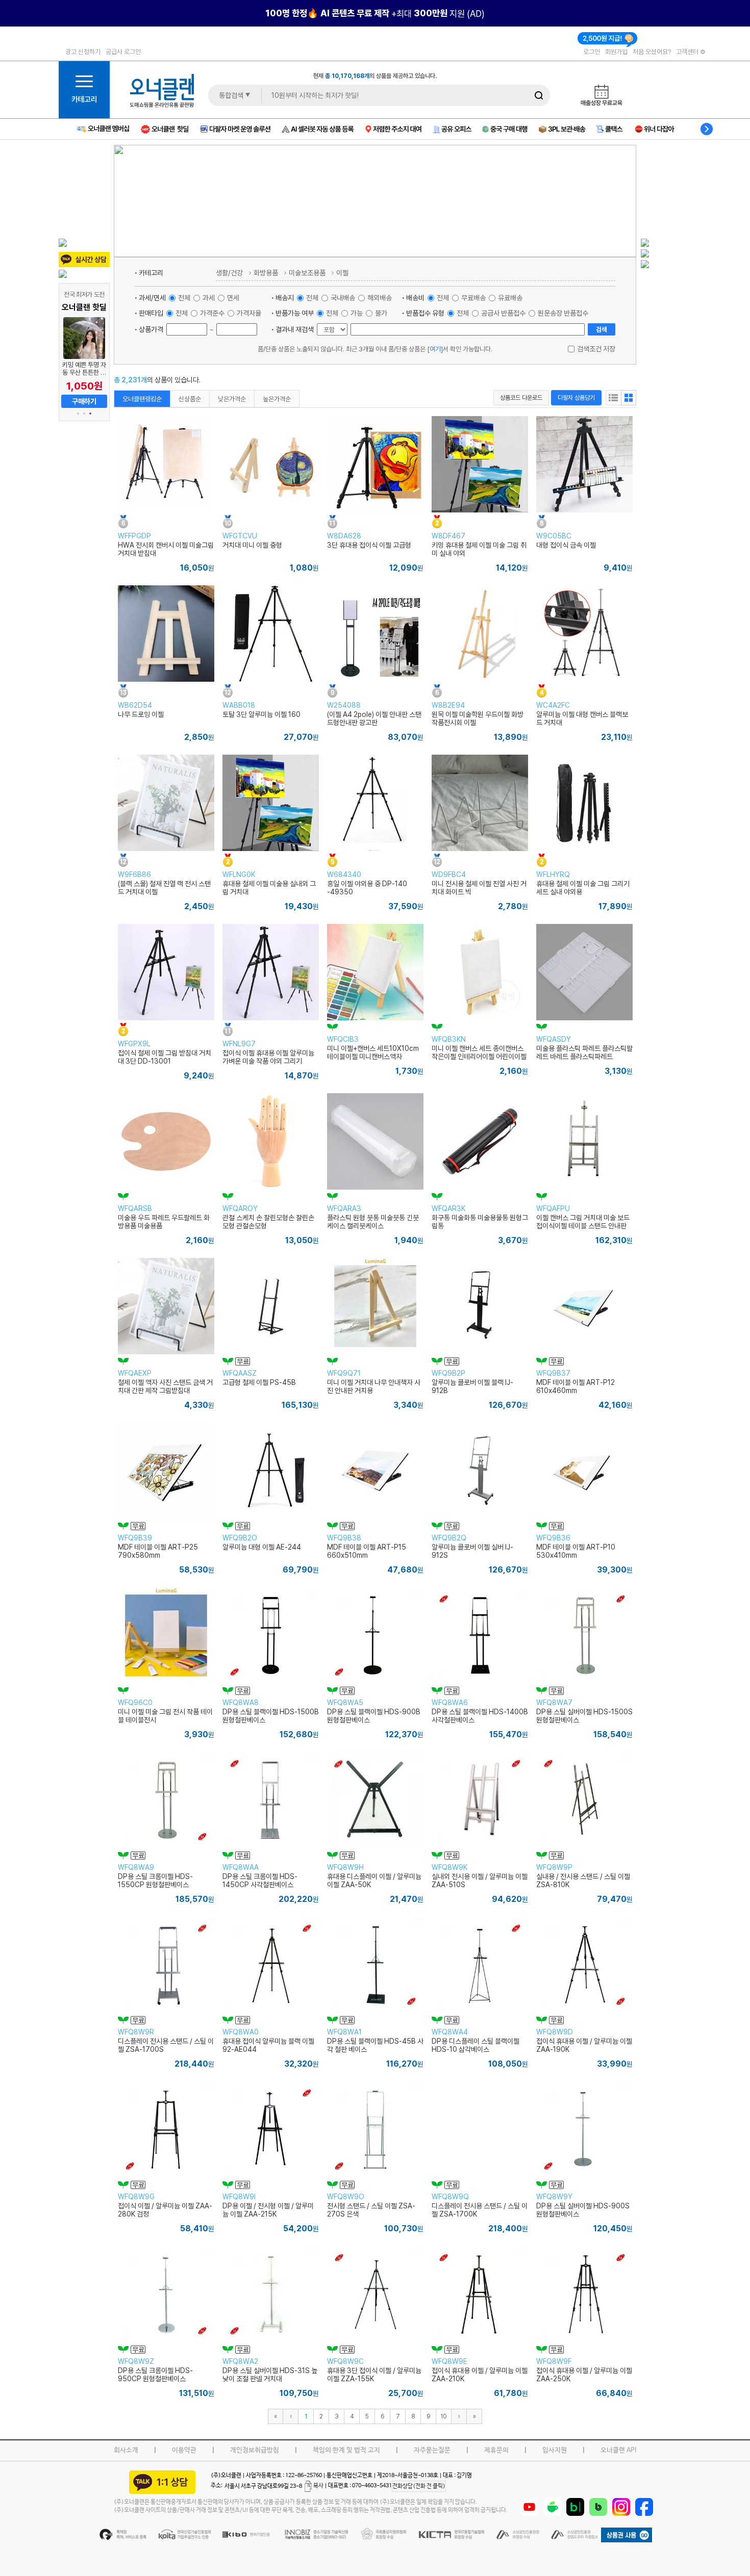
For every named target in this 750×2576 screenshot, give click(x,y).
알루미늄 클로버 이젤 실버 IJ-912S (472, 1551)
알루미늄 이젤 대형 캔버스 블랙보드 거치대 (582, 718)
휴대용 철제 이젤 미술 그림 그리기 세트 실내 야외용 (583, 888)
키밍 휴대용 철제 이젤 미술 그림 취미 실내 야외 (479, 549)
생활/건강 (229, 273)
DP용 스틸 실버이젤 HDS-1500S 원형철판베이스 (584, 1716)
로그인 (592, 51)
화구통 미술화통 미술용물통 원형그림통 (480, 1222)
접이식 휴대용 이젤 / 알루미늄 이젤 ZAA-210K (480, 2375)
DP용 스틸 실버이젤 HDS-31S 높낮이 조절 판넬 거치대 (270, 2375)
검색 (602, 329)
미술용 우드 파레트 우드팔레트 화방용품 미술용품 (164, 1222)
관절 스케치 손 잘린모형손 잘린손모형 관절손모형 (268, 1222)
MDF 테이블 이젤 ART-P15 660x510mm (367, 1551)
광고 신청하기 (83, 51)
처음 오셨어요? (652, 51)
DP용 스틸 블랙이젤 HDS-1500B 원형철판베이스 (271, 1716)
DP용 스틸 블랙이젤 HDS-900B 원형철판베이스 (374, 1716)
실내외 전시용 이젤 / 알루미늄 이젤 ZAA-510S (480, 1881)
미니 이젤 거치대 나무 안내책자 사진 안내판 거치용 (374, 1386)
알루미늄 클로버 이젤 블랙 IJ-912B (472, 1386)
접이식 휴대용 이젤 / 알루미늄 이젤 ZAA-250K (584, 2375)
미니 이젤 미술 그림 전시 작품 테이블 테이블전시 (165, 1716)
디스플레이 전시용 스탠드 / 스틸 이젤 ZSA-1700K (480, 2210)
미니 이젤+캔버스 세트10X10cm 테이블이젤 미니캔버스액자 (373, 1052)
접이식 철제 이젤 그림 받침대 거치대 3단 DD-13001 (165, 1057)
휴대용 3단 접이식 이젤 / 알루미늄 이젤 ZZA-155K (374, 2375)
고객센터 (688, 51)
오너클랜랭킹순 (142, 399)
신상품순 (190, 399)
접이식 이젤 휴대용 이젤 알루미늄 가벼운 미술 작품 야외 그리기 (268, 1057)
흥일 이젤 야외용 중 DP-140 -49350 (367, 888)
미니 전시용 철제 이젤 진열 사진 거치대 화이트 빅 (479, 888)
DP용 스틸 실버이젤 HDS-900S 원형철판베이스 (583, 2210)
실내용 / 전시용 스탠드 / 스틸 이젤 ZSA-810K (583, 1881)
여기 (435, 349)
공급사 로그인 (123, 51)
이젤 (342, 273)
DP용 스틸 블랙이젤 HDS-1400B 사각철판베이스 (480, 1716)
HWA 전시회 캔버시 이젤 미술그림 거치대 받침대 (166, 549)
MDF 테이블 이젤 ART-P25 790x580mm (158, 1551)
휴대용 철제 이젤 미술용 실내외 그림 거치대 (269, 888)
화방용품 (266, 273)
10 (443, 2416)
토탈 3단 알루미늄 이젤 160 (261, 714)
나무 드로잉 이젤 (141, 714)
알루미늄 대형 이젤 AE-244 (262, 1547)
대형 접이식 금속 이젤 (566, 545)
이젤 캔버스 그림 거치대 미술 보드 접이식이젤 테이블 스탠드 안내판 (583, 1222)
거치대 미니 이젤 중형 (252, 545)
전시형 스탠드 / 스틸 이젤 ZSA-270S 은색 (371, 2210)
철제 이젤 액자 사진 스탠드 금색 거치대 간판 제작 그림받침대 (165, 1386)
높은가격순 (277, 399)
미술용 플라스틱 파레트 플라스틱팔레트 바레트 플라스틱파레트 (584, 1052)
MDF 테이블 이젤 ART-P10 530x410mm (576, 1551)
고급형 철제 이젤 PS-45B (259, 1382)
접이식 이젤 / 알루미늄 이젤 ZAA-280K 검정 (165, 2210)
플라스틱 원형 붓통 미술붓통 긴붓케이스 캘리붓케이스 (373, 1222)
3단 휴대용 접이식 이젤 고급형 (369, 545)
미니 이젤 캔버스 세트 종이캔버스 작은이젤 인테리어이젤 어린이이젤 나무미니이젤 (479, 1057)
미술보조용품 (307, 273)
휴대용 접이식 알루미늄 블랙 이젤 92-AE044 (268, 2045)
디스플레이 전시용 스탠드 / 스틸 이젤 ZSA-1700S (166, 2045)
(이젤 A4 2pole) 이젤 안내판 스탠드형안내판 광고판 (374, 718)
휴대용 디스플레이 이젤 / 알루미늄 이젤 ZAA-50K (374, 1881)
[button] (78, 414)
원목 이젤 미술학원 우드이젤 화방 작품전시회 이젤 (478, 718)
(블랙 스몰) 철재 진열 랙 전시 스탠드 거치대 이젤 (164, 888)
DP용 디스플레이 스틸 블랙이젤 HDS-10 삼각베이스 (476, 2045)
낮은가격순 (232, 399)
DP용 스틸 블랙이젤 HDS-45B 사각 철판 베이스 (375, 2045)
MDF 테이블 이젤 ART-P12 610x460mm (576, 1386)
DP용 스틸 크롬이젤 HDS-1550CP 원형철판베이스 (155, 1881)
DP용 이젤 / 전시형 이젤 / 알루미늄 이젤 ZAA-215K (268, 2210)
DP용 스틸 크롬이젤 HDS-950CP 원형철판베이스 (155, 2375)
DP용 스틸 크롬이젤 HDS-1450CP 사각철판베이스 (260, 1881)
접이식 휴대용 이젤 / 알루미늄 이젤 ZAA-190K (584, 2045)
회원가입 (616, 51)
